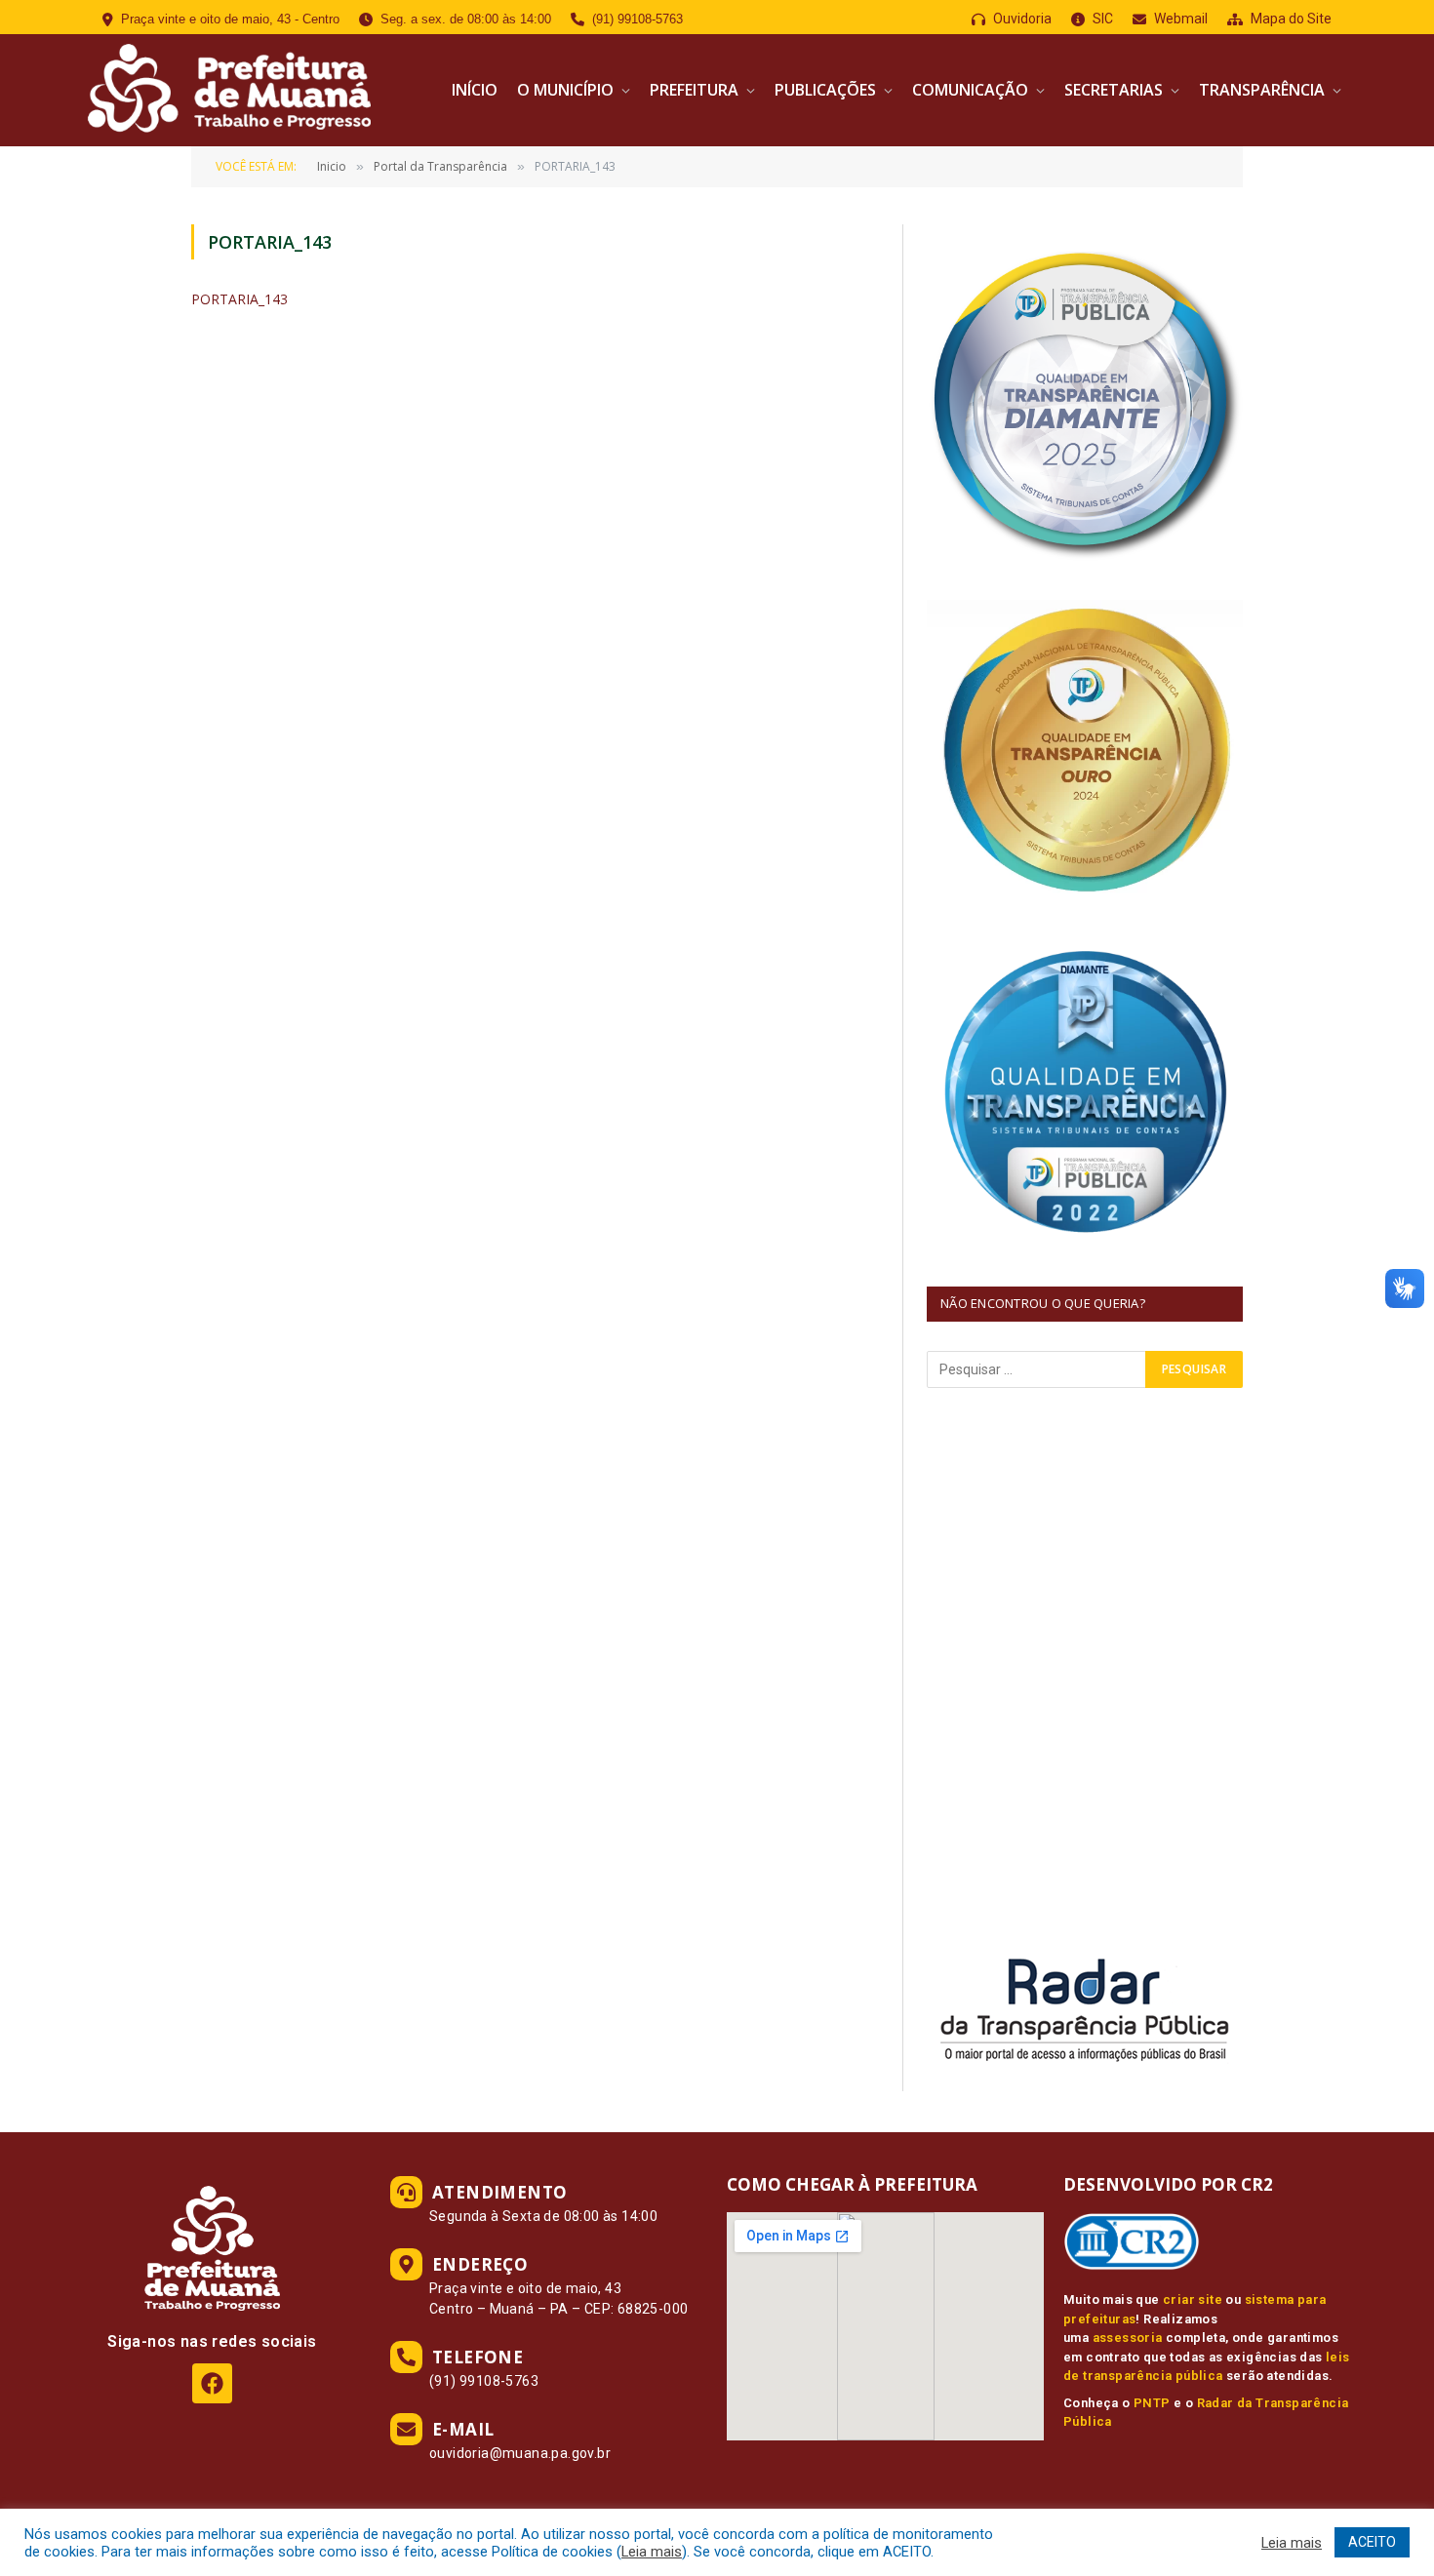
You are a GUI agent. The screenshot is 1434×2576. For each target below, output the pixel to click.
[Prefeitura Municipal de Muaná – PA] (227, 90)
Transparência (1262, 90)
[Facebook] (212, 2383)
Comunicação (970, 90)
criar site (1193, 2299)
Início (475, 90)
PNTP (1152, 2403)
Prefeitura (694, 90)
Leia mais (652, 2552)
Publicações (825, 90)
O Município (565, 90)
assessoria (1128, 2338)
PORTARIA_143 (239, 299)
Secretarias (1114, 90)
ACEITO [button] (1372, 2542)
